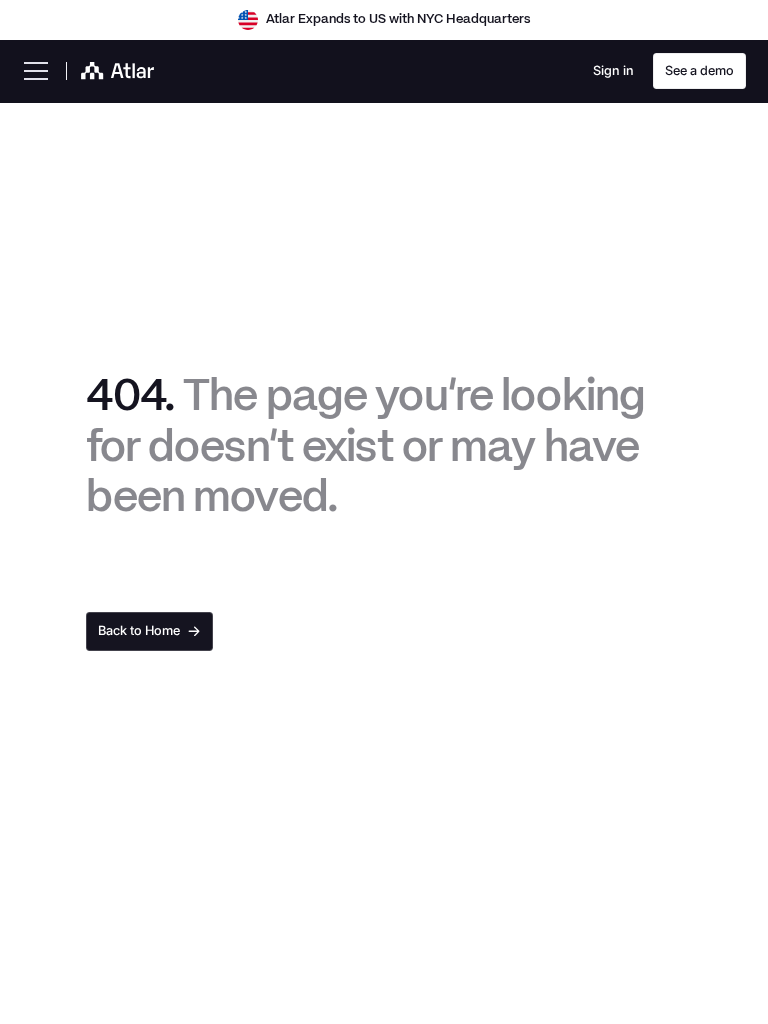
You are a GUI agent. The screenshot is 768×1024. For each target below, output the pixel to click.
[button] (36, 71)
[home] (110, 70)
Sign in (613, 70)
